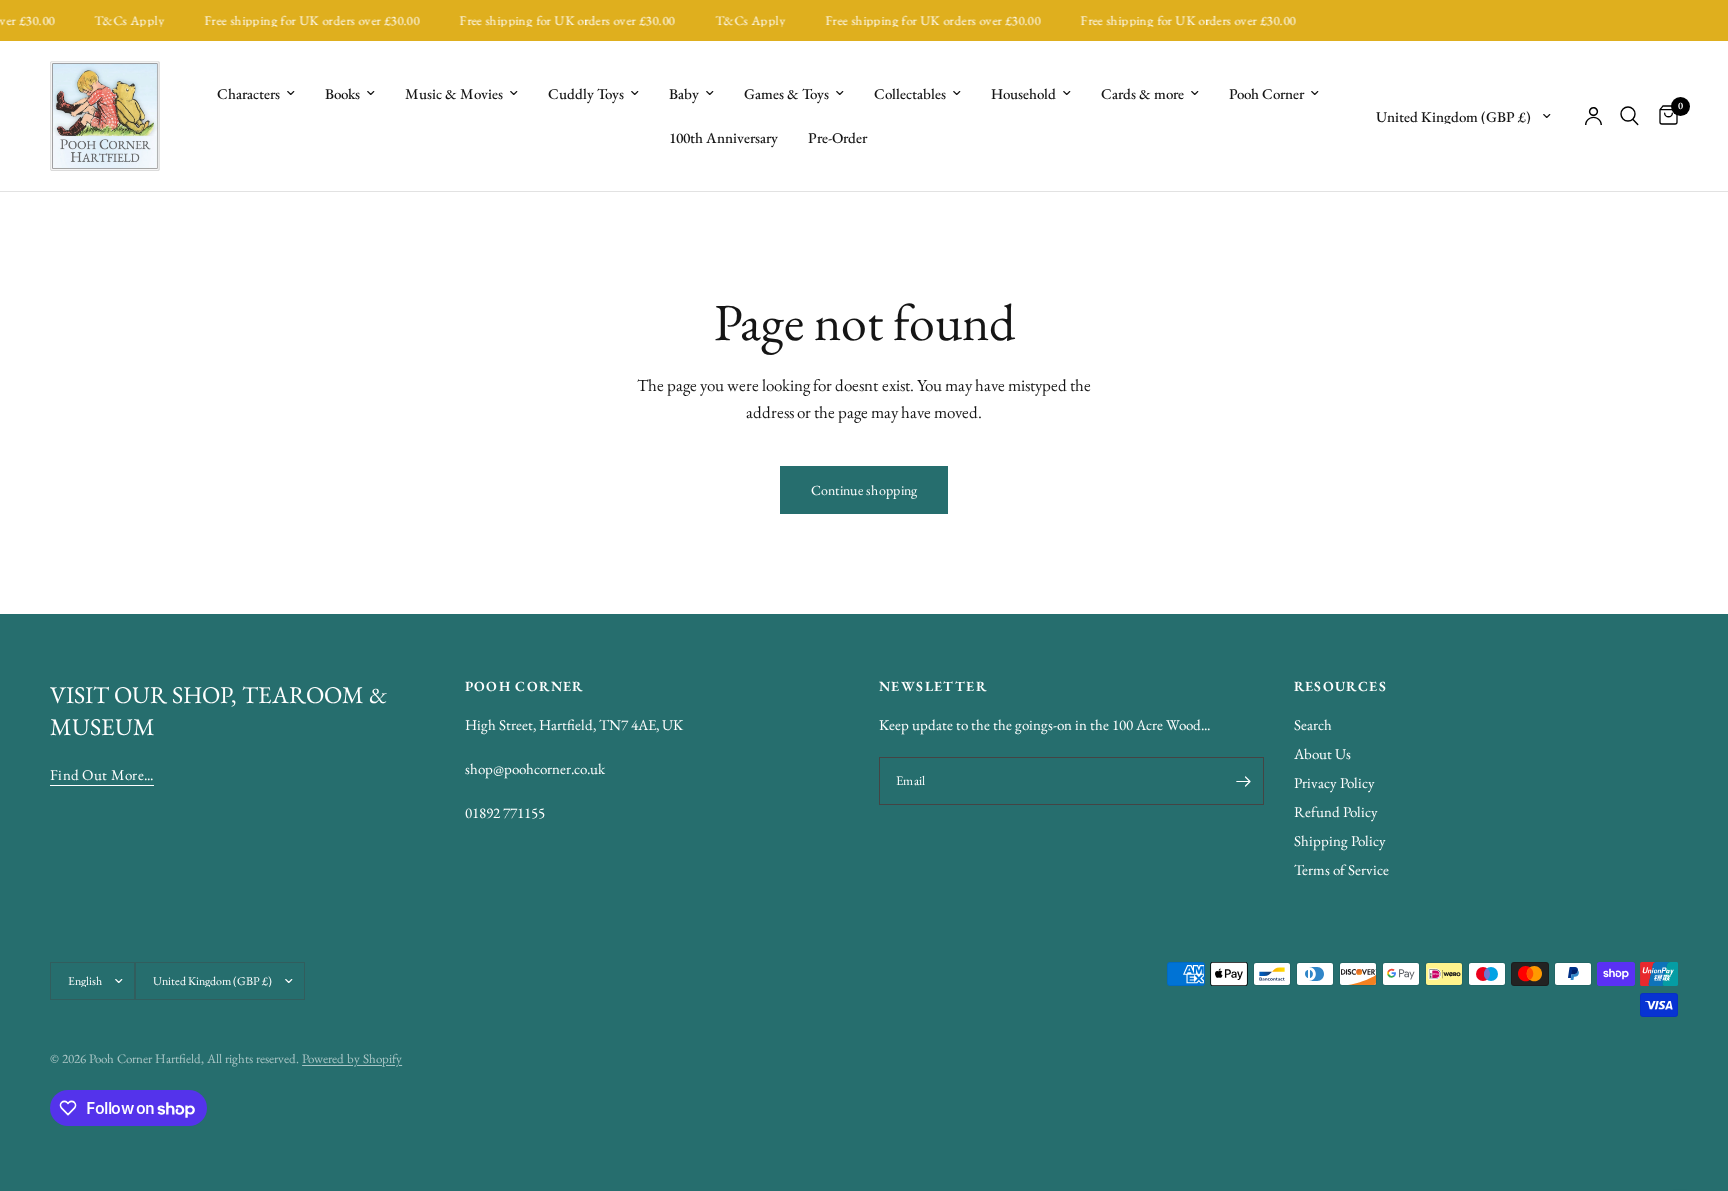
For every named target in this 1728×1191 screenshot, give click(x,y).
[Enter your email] (1244, 781)
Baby (684, 93)
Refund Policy (1336, 811)
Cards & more (1142, 93)
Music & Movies (454, 93)
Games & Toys (786, 93)
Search (1313, 724)
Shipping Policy (1340, 840)
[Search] (1629, 116)
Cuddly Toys (586, 93)
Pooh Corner (1266, 93)
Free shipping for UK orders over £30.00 (303, 20)
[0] (1663, 116)
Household (1023, 93)
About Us (1322, 753)
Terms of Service (1341, 869)
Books (342, 93)
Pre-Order (837, 137)
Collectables (910, 93)
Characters (248, 93)
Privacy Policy (1334, 782)
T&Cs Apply (122, 20)
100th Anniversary (723, 137)
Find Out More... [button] (102, 774)
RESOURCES (1341, 686)
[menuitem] (256, 94)
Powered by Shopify (352, 1058)
